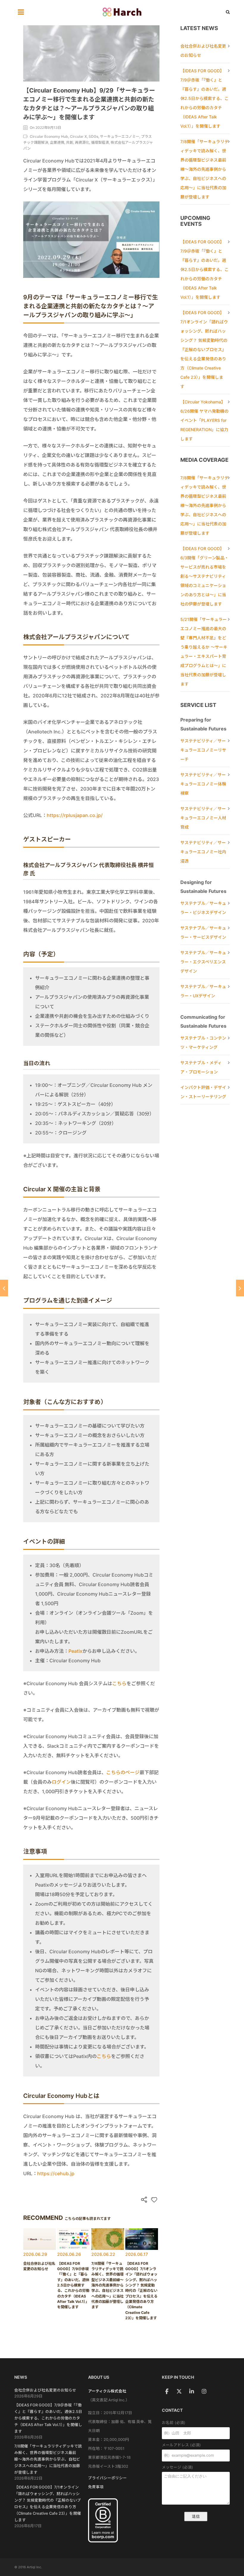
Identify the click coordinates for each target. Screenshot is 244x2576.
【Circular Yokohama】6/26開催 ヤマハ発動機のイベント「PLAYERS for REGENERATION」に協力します (204, 420)
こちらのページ (123, 1772)
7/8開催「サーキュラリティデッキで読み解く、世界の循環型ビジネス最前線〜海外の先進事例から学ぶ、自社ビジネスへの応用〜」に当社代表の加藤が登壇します (204, 169)
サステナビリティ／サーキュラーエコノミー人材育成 (203, 818)
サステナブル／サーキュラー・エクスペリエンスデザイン (203, 962)
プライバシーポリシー (107, 2478)
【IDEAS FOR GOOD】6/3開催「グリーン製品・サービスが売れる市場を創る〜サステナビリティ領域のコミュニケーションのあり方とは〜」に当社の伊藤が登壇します (204, 576)
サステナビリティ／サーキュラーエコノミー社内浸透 (203, 852)
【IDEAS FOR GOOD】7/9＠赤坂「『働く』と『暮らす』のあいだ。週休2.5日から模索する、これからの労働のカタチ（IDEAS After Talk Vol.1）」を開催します (204, 98)
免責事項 (96, 2487)
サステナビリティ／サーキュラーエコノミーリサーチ (203, 750)
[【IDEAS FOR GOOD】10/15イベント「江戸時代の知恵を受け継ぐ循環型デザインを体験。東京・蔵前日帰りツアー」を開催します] (240, 1288)
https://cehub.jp (56, 2173)
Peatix (75, 1651)
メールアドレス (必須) (181, 2445)
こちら (119, 1683)
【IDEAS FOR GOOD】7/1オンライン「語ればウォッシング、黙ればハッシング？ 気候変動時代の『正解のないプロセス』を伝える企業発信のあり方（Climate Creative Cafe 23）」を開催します (204, 349)
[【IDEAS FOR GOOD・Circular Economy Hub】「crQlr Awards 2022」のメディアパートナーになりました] (4, 1288)
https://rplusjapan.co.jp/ (75, 815)
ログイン (61, 1782)
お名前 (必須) (174, 2423)
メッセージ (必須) (177, 2467)
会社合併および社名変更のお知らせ (45, 2390)
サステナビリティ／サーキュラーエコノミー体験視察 (203, 784)
